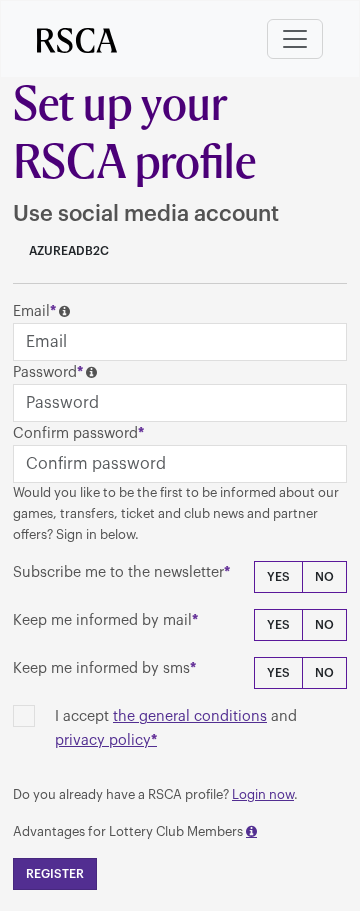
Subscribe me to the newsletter (118, 572)
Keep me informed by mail (102, 620)
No (324, 577)
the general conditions (190, 716)
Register (55, 874)
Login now (263, 794)
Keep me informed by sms (101, 668)
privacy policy (103, 740)
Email (31, 311)
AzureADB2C (67, 251)
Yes (278, 577)
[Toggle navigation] (295, 39)
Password (45, 372)
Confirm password (75, 433)
